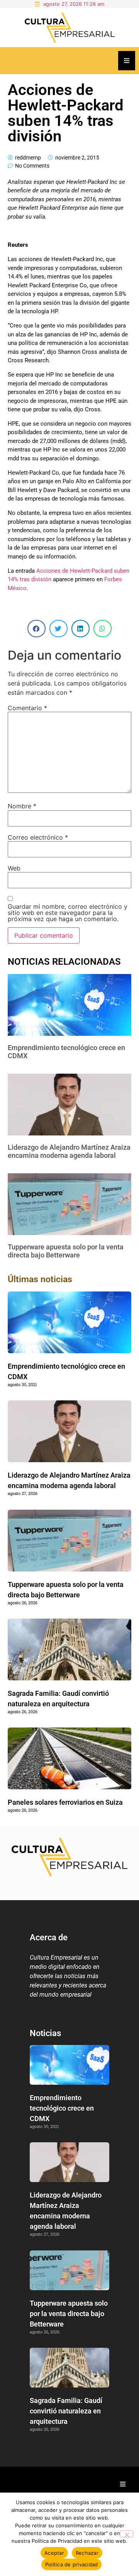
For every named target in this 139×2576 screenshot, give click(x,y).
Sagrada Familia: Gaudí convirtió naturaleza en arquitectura (66, 2411)
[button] (36, 629)
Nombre (22, 806)
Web (14, 868)
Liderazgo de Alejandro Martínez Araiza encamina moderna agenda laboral (69, 1151)
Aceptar (54, 2553)
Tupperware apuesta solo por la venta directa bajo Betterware (66, 1251)
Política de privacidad (72, 2564)
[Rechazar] (127, 2534)
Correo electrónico (38, 837)
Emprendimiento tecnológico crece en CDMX (62, 2108)
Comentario (27, 708)
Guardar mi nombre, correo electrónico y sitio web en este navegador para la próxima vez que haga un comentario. (68, 913)
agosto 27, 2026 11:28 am (74, 4)
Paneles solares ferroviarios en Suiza (65, 1802)
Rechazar (87, 2553)
